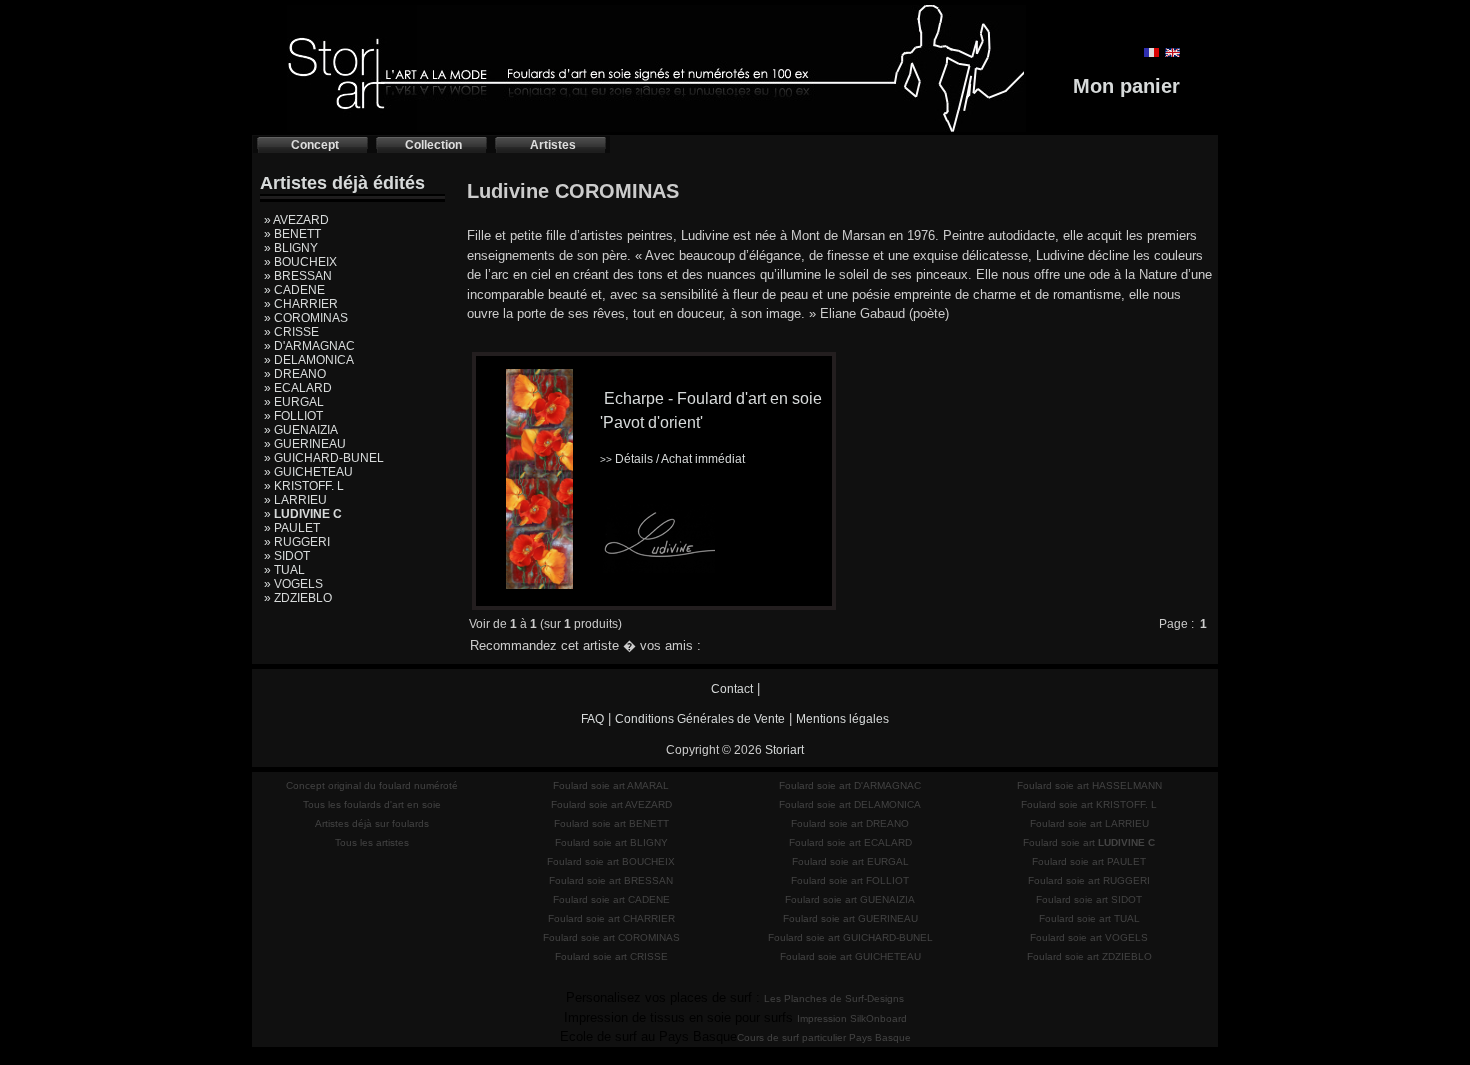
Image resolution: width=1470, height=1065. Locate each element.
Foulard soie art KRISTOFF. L (1089, 804)
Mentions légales (842, 719)
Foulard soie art (1089, 842)
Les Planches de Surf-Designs (834, 998)
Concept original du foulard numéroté (372, 785)
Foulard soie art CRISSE (611, 956)
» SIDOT (287, 556)
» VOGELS (293, 584)
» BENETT (292, 234)
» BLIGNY (291, 248)
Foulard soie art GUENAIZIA (850, 899)
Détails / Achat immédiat (672, 459)
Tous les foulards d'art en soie (372, 804)
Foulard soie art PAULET (1089, 861)
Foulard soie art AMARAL (611, 785)
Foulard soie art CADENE (611, 899)
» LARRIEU (295, 500)
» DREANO (295, 374)
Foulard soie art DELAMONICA (850, 804)
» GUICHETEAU (308, 472)
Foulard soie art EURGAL (850, 861)
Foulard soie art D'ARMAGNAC (850, 785)
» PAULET (292, 528)
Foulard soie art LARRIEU (1089, 823)
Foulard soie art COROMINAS (611, 937)
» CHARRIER (301, 304)
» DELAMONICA (309, 360)
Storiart (784, 750)
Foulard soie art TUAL (1089, 918)
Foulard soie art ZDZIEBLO (1089, 956)
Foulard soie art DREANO (850, 823)
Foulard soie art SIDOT (1089, 899)
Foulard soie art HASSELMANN (1089, 785)
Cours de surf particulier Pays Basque (824, 1037)
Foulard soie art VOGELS (1089, 937)
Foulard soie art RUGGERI (1089, 880)
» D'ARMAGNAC (309, 346)
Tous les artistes (372, 842)
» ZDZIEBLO (298, 598)
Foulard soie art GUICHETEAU (850, 956)
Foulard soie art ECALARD (850, 842)
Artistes (553, 145)
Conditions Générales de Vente (700, 719)
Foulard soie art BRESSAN (611, 880)
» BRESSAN (298, 276)
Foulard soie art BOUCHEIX (611, 861)
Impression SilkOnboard (852, 1018)
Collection (433, 145)
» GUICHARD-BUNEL (324, 458)
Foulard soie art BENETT (611, 823)
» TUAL (284, 570)
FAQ (592, 719)
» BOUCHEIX (300, 262)
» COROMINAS (306, 318)
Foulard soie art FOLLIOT (850, 880)
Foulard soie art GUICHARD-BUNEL (850, 937)
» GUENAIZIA (301, 430)
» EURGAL (294, 402)
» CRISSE (291, 332)
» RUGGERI (297, 542)
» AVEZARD (296, 220)
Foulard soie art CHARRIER (611, 918)
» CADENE (294, 290)
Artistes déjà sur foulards (372, 823)
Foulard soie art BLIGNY (611, 842)
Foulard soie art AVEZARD (611, 804)
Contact (732, 689)
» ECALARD (298, 388)
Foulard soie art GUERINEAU (850, 918)
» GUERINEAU (305, 444)
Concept (315, 145)
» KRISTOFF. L (304, 486)
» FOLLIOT (293, 416)
